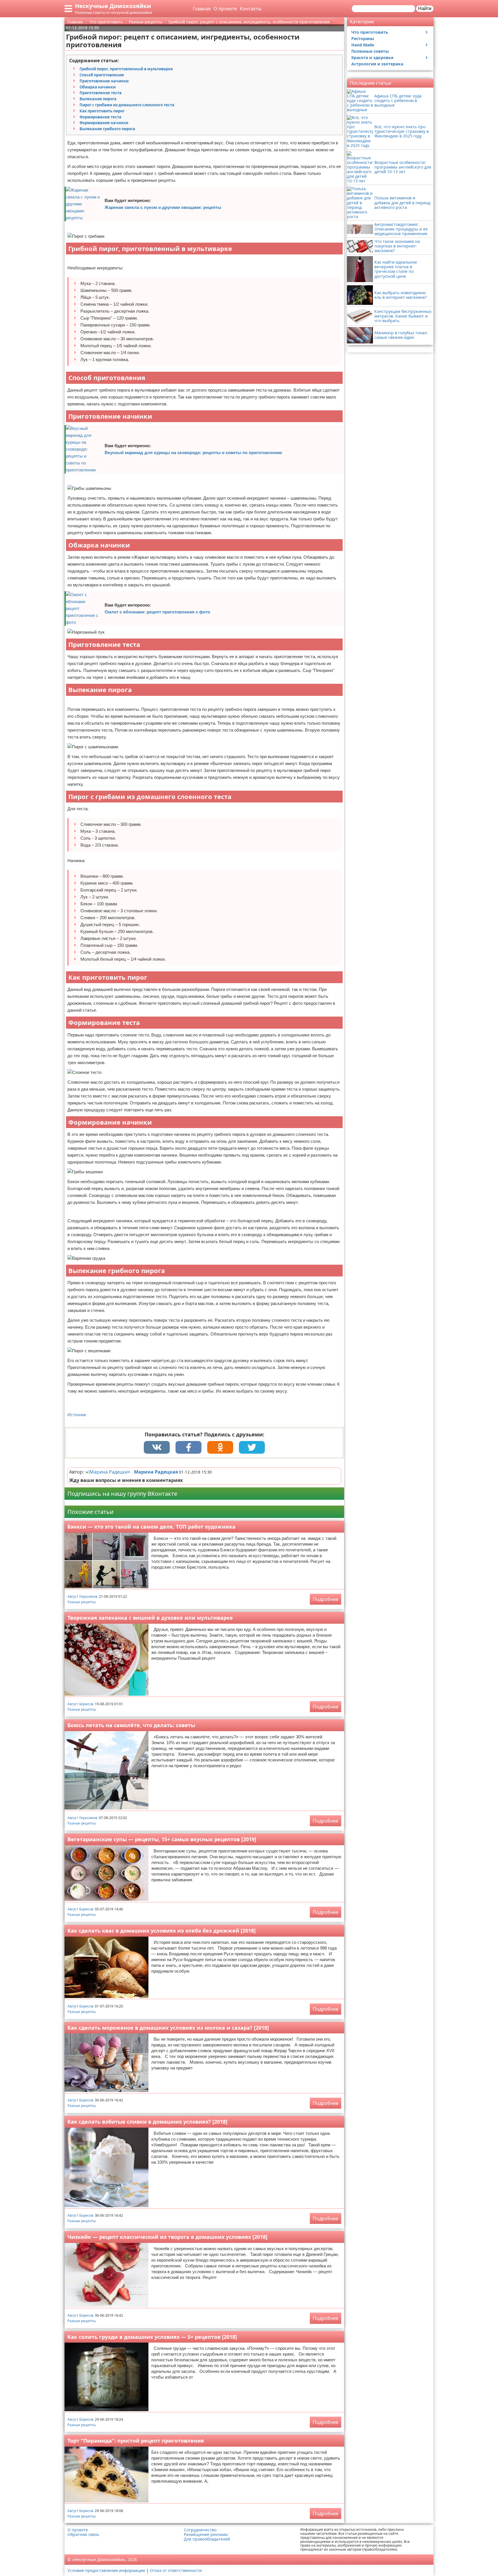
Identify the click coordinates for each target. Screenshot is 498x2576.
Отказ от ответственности (176, 2570)
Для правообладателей (207, 2539)
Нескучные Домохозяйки (113, 6)
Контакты (251, 9)
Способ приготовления (102, 75)
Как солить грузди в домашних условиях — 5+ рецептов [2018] (152, 2337)
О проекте (225, 9)
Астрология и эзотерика (377, 64)
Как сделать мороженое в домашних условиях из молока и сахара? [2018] (168, 2028)
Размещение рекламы (206, 2535)
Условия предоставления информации (106, 2570)
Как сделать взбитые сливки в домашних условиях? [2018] (147, 2122)
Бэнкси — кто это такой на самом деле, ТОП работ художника (151, 1527)
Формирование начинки (104, 123)
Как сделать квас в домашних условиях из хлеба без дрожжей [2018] (162, 1931)
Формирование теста (100, 117)
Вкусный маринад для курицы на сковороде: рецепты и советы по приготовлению (193, 453)
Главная (202, 9)
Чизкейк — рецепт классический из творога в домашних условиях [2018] (167, 2237)
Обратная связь (83, 2535)
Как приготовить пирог (102, 111)
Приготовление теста (101, 93)
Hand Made (363, 45)
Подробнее (326, 1599)
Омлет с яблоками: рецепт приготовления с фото (157, 612)
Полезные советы (370, 51)
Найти (425, 9)
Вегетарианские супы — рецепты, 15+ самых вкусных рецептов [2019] (162, 1839)
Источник (77, 1415)
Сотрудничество (200, 2530)
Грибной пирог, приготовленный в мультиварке (126, 69)
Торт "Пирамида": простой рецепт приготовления (136, 2441)
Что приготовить (370, 32)
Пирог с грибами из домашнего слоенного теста (127, 105)
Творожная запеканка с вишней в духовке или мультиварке (150, 1618)
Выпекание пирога (98, 99)
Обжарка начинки (98, 87)
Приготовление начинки (104, 81)
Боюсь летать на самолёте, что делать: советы (131, 1725)
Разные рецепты (82, 1602)
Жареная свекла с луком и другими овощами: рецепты (163, 207)
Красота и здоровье (372, 57)
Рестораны (363, 38)
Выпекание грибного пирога (107, 129)
